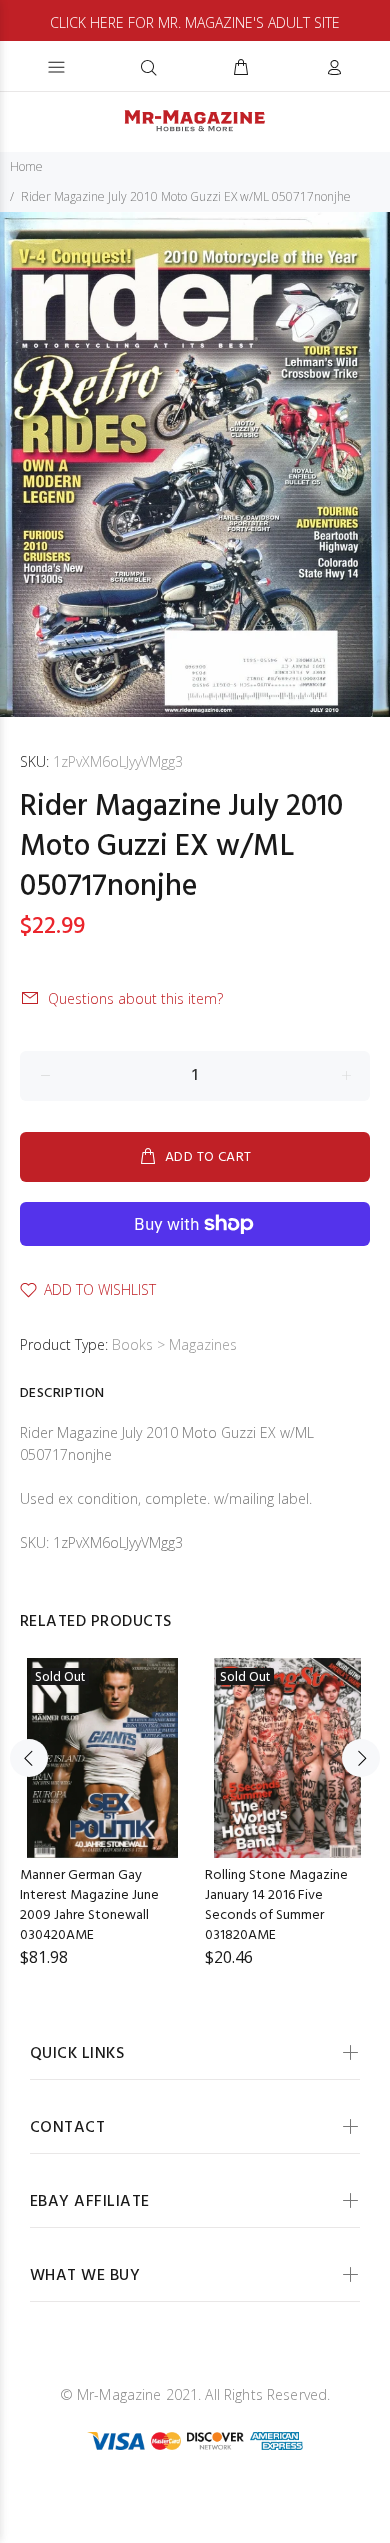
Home (26, 166)
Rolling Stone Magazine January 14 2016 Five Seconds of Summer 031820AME (276, 1905)
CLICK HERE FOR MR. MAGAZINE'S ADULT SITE (195, 22)
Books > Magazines (174, 1344)
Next (361, 1758)
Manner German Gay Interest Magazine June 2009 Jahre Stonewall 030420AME (89, 1905)
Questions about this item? (135, 998)
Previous (29, 1758)
